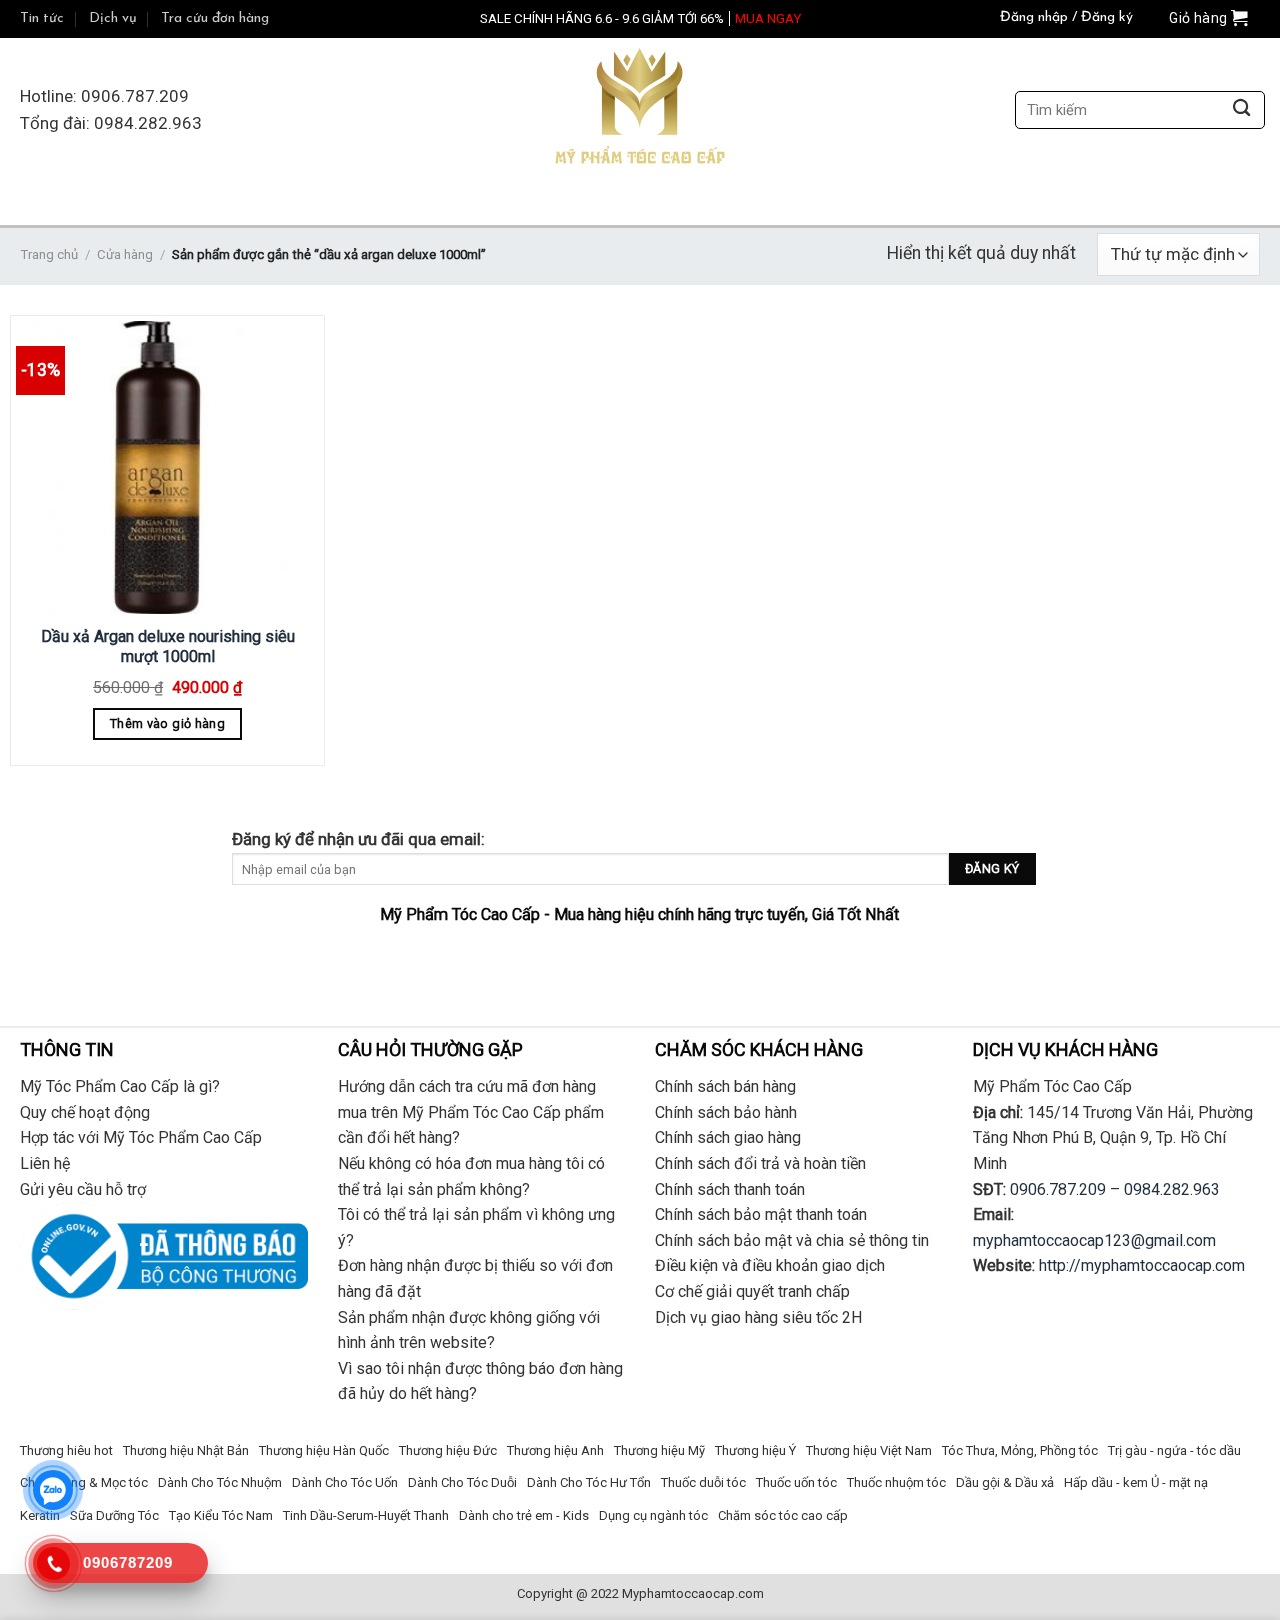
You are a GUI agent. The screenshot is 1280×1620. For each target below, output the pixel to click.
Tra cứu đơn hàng (215, 18)
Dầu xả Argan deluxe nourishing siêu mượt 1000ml (168, 647)
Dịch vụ (113, 18)
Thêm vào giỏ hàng (167, 723)
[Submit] (1241, 110)
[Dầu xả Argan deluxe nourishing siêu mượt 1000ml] (167, 467)
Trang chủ (49, 254)
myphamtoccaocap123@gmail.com (1094, 1240)
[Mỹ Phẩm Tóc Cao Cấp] (640, 110)
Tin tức (42, 18)
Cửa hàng (125, 254)
